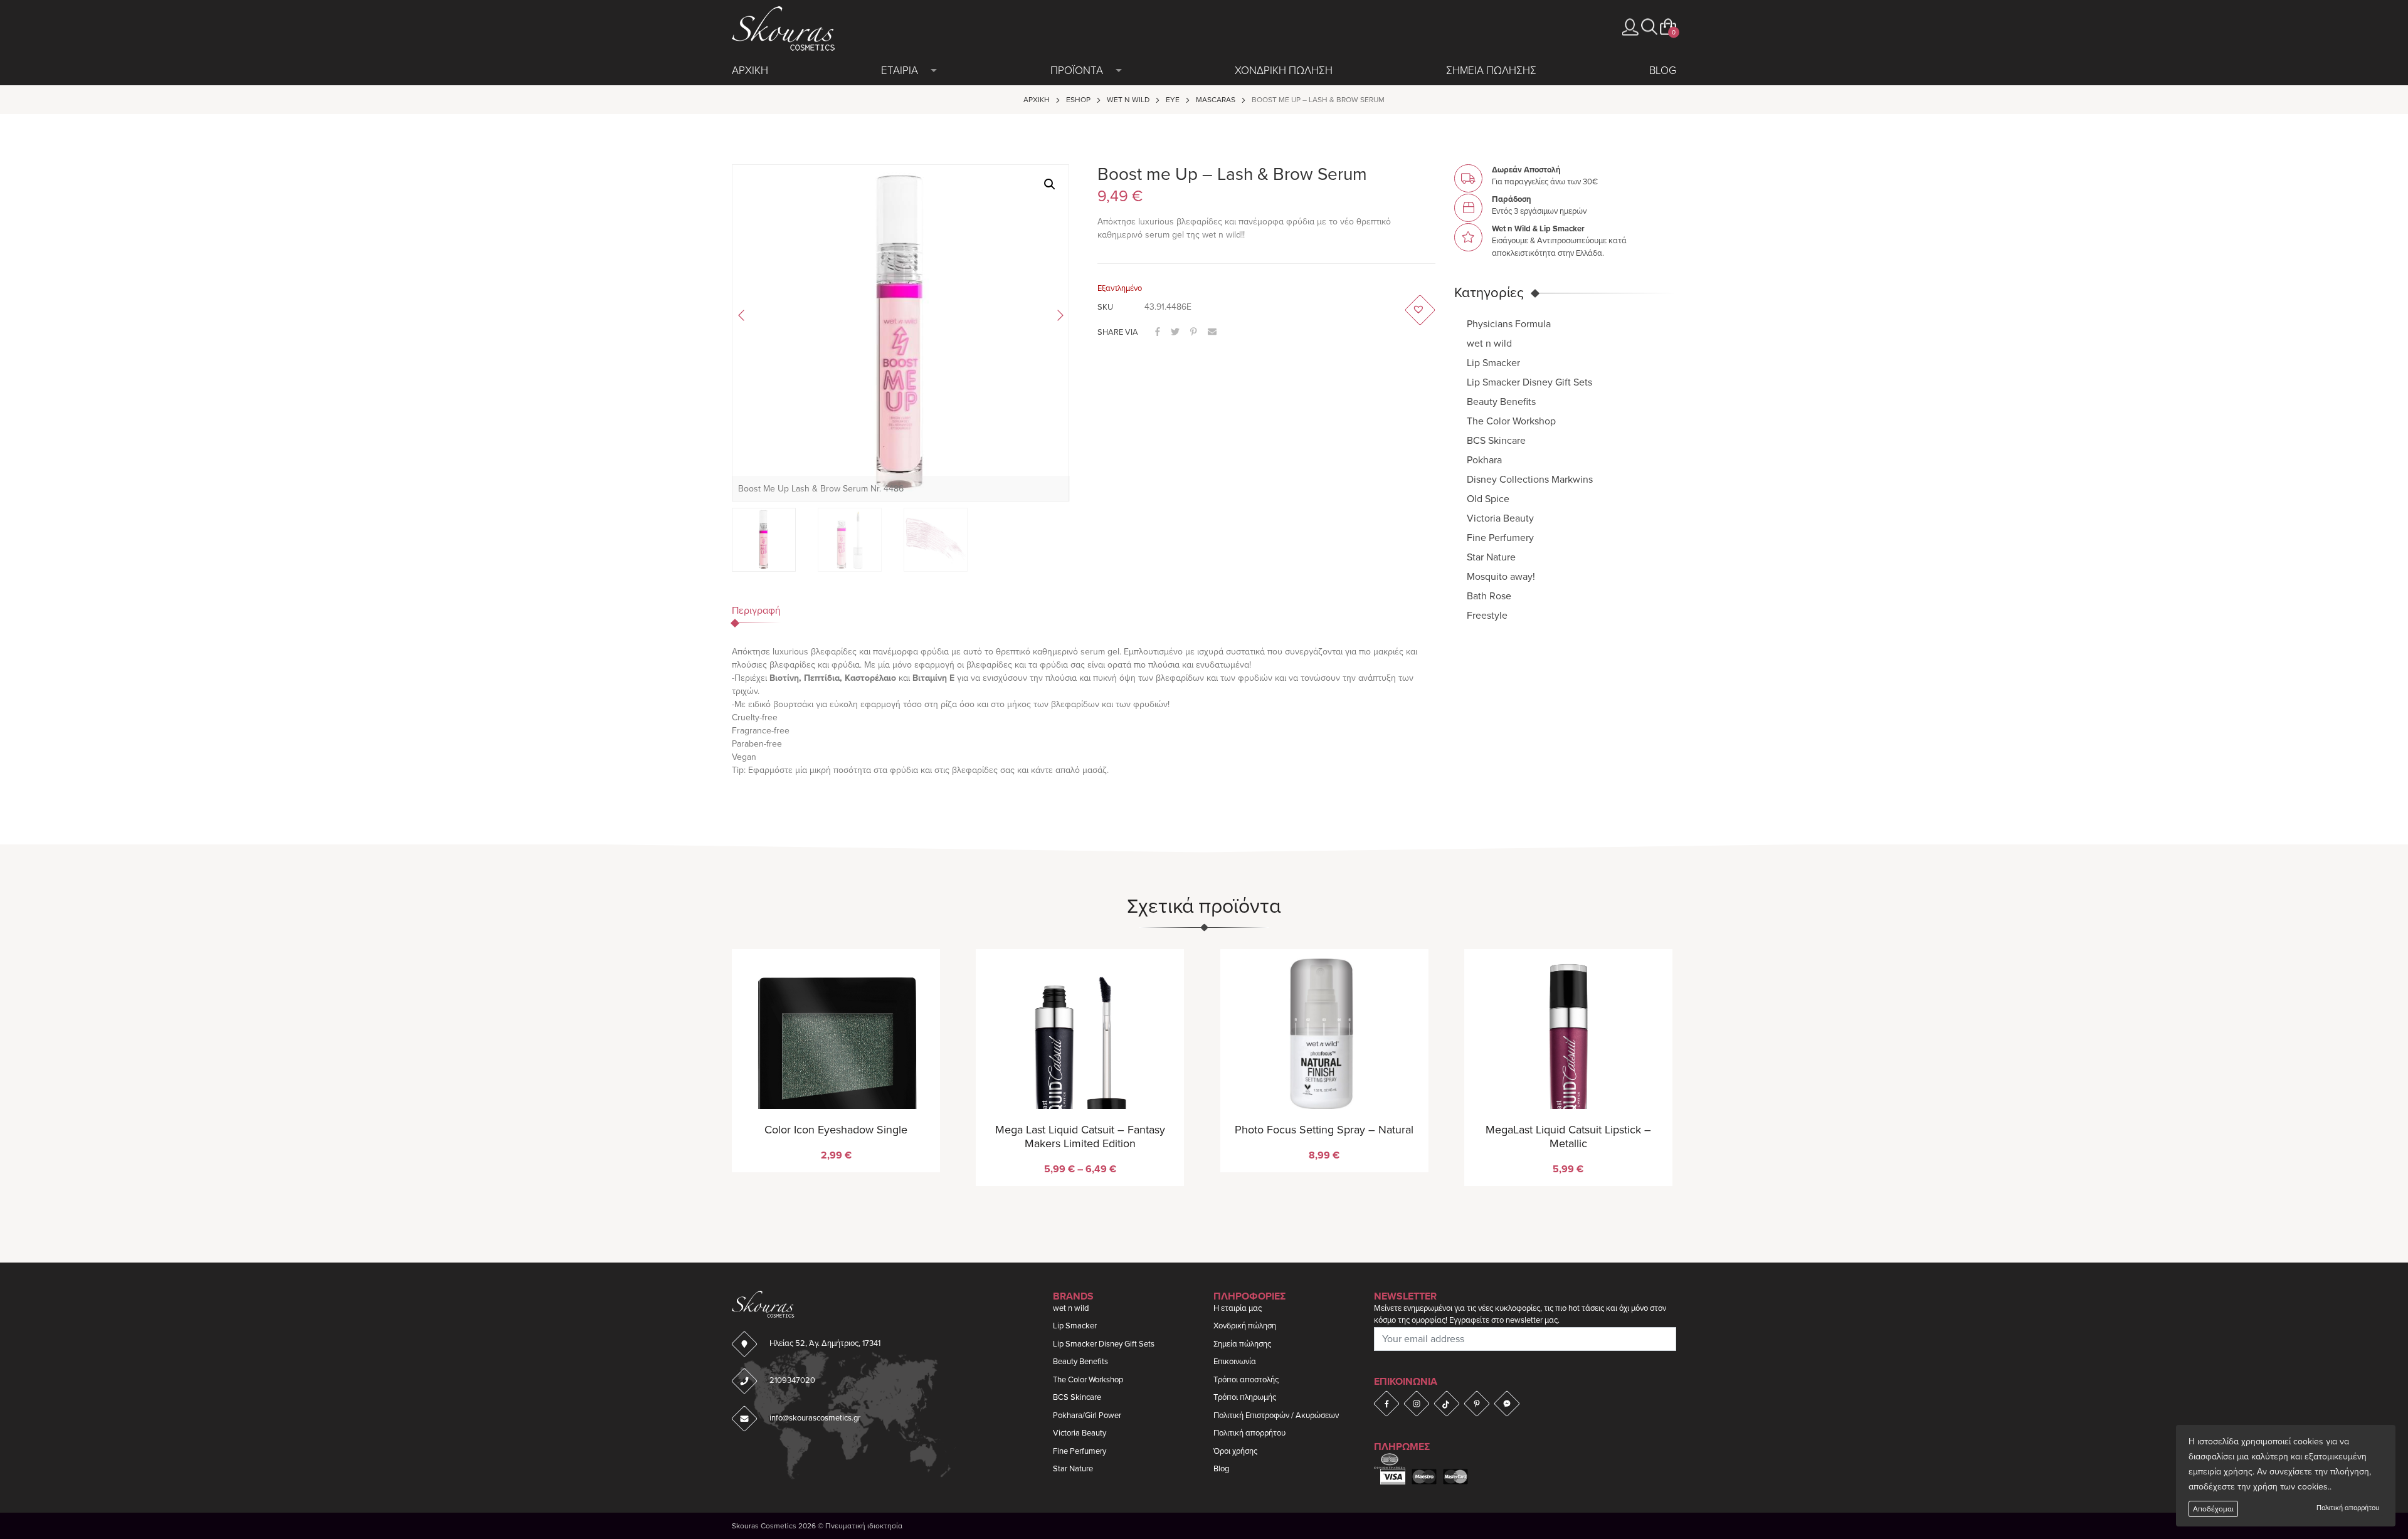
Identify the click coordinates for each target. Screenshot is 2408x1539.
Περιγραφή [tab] (756, 611)
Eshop (1078, 100)
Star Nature (1491, 557)
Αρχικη (750, 71)
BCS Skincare (1496, 441)
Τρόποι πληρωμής (1245, 1397)
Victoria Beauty (1500, 518)
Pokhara (1484, 460)
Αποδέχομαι (2213, 1509)
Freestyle (1487, 616)
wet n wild (1128, 100)
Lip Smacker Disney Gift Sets (1529, 382)
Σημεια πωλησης (1491, 71)
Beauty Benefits (1501, 402)
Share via (1118, 332)
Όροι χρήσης (1235, 1451)
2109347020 (792, 1380)
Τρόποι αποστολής (1246, 1380)
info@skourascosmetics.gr (815, 1418)
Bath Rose (1489, 596)
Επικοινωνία (1235, 1362)
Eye (1173, 100)
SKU (1105, 307)
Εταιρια (900, 71)
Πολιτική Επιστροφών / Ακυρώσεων (1276, 1416)
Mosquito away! (1501, 577)
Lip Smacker (1493, 363)
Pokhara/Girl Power (1087, 1416)
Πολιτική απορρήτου (2348, 1508)
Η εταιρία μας (1238, 1308)
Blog (1663, 71)
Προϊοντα (1077, 71)
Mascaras (1216, 100)
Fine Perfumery (1500, 538)
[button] (1649, 27)
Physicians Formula (1509, 324)
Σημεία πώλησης (1242, 1344)
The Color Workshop (1511, 421)
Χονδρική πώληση (1245, 1326)
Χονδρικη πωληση (1284, 71)
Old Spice (1488, 499)
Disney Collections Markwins (1530, 480)
